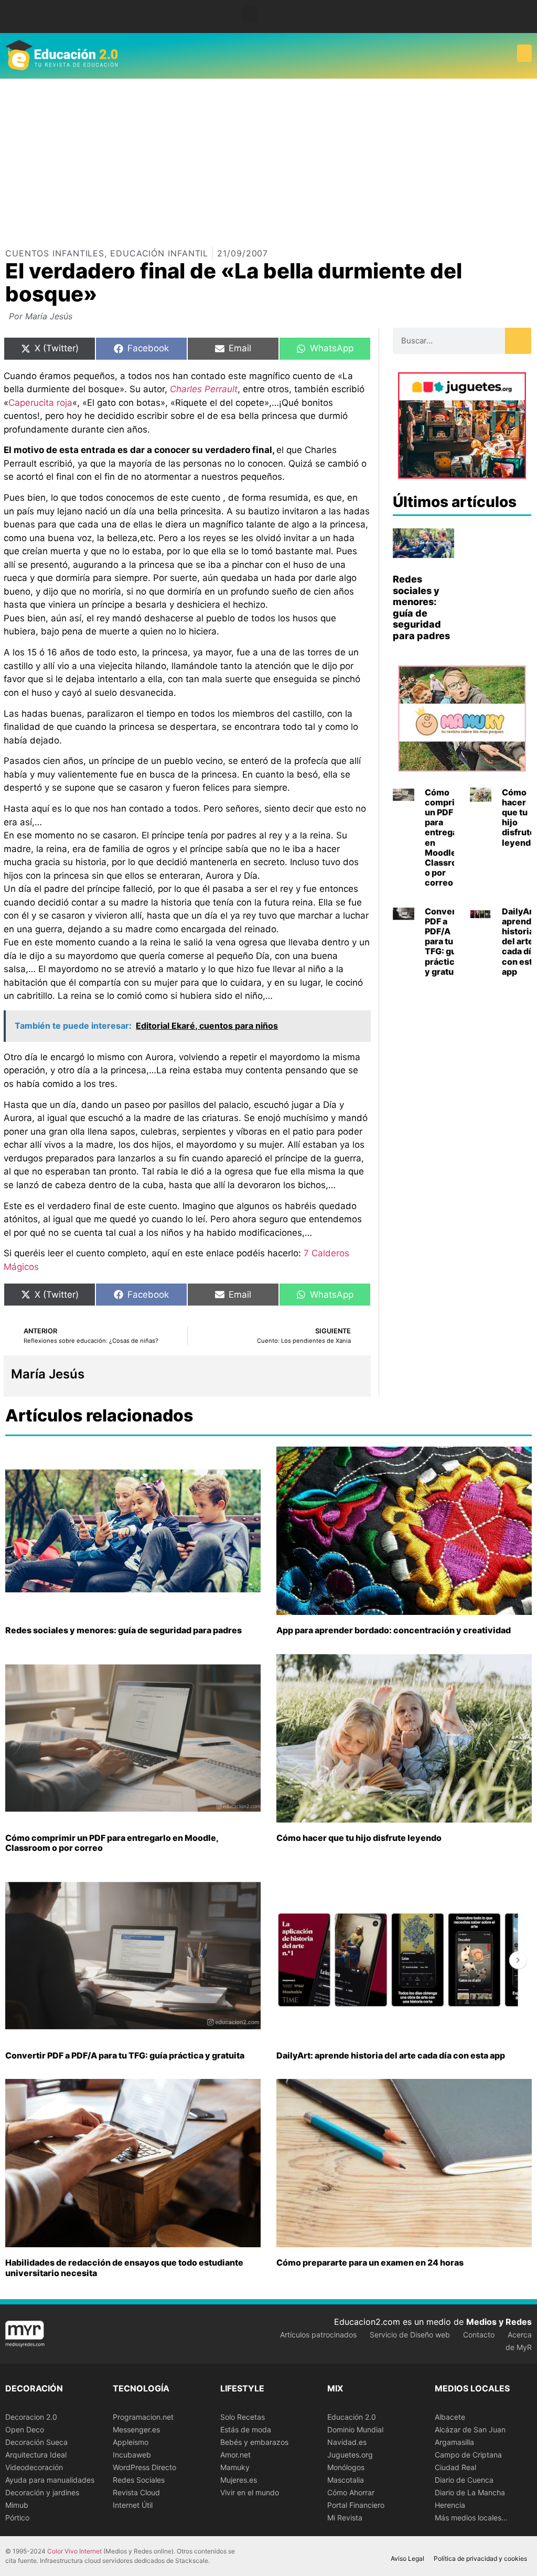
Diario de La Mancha (470, 2492)
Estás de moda (246, 2429)
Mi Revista (345, 2518)
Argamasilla (454, 2442)
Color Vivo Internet (74, 2551)
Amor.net (235, 2455)
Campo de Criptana (468, 2455)
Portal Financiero (356, 2505)
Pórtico (17, 2518)
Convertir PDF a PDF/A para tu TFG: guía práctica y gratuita (445, 941)
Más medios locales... (471, 2518)
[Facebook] (511, 17)
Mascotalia (346, 2480)
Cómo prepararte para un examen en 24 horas (370, 2262)
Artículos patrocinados (318, 2335)
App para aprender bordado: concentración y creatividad (394, 1630)
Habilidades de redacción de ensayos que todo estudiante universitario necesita (124, 2267)
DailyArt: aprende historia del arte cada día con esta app (391, 2055)
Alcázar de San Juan (470, 2429)
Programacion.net (143, 2417)
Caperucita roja (40, 403)
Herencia (450, 2505)
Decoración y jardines (42, 2492)
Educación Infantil (159, 253)
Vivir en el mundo (250, 2492)
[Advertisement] (268, 157)
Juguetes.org (350, 2455)
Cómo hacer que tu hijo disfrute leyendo (519, 817)
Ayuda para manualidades (50, 2480)
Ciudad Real (455, 2467)
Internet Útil (133, 2505)
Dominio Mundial (355, 2429)
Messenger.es (136, 2429)
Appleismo (131, 2442)
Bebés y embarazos (254, 2442)
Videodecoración (34, 2467)
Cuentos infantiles (55, 253)
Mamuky (235, 2467)
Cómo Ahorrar (351, 2492)
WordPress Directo (144, 2467)
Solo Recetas (243, 2417)
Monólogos (346, 2467)
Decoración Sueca (36, 2442)
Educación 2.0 (352, 2417)
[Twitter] (526, 17)
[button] (250, 14)
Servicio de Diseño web (410, 2335)
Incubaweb (132, 2455)
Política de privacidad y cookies (480, 2558)
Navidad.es (347, 2442)
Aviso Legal (407, 2558)
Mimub (17, 2505)
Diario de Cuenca (464, 2480)
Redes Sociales (139, 2480)
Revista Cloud (136, 2492)
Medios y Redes (499, 2322)
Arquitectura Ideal (36, 2455)
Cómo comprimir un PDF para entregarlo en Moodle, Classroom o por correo (447, 838)
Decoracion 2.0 (31, 2417)
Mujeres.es (239, 2480)
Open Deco (25, 2429)
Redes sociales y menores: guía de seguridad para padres (421, 607)
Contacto (479, 2335)
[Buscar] (518, 341)
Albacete (450, 2417)
